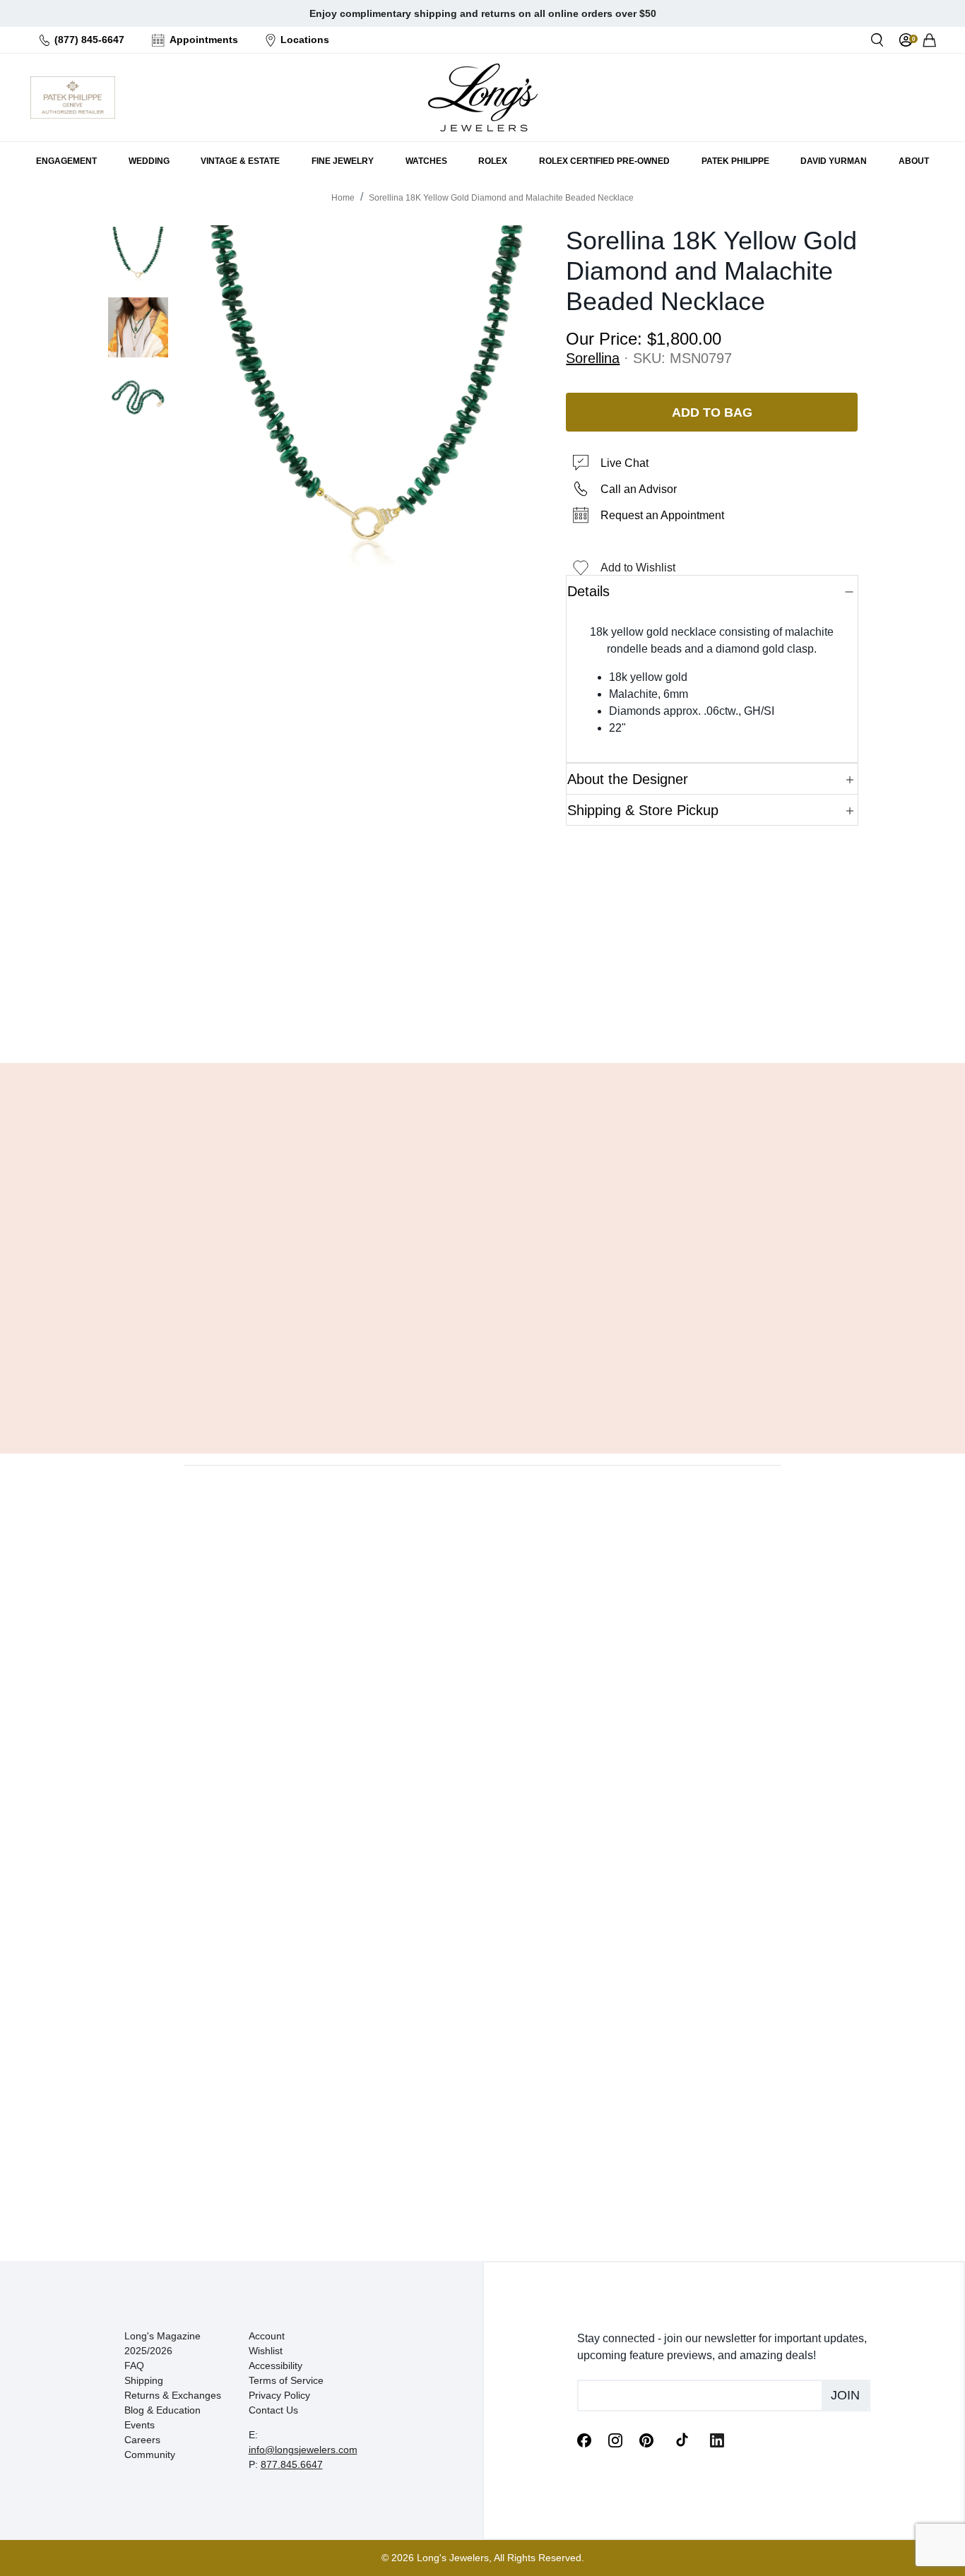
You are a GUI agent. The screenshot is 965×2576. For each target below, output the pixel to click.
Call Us (380, 1016)
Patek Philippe (735, 161)
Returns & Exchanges (173, 2395)
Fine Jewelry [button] (343, 161)
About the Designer (628, 779)
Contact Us (273, 2410)
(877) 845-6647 (89, 40)
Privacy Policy (279, 2395)
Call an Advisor (639, 489)
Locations (305, 40)
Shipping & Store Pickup (643, 810)
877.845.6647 (292, 2464)
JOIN (845, 2395)
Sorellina (593, 358)
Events (140, 2425)
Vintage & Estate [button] (240, 161)
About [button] (914, 161)
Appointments (204, 40)
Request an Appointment (662, 515)
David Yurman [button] (834, 161)
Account (267, 2336)
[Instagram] (615, 2439)
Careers (142, 2440)
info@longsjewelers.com (303, 2450)
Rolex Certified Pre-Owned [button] (604, 161)
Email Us (482, 1016)
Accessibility (276, 2366)
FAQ (134, 2366)
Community (150, 2455)
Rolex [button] (493, 161)
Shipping (144, 2380)
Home (343, 198)
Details (588, 591)
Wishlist (266, 2351)
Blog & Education (162, 2410)
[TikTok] (682, 2439)
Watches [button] (426, 161)
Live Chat (624, 463)
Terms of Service (286, 2380)
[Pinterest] (646, 2439)
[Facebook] (584, 2439)
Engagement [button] (66, 161)
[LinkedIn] (717, 2439)
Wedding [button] (149, 161)
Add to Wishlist (638, 568)
